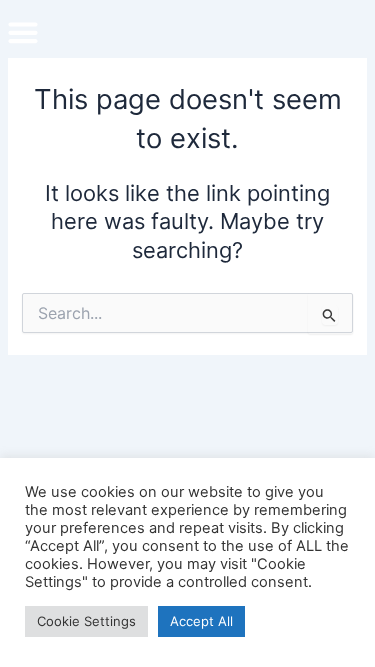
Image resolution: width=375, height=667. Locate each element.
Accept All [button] (201, 621)
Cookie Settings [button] (86, 621)
